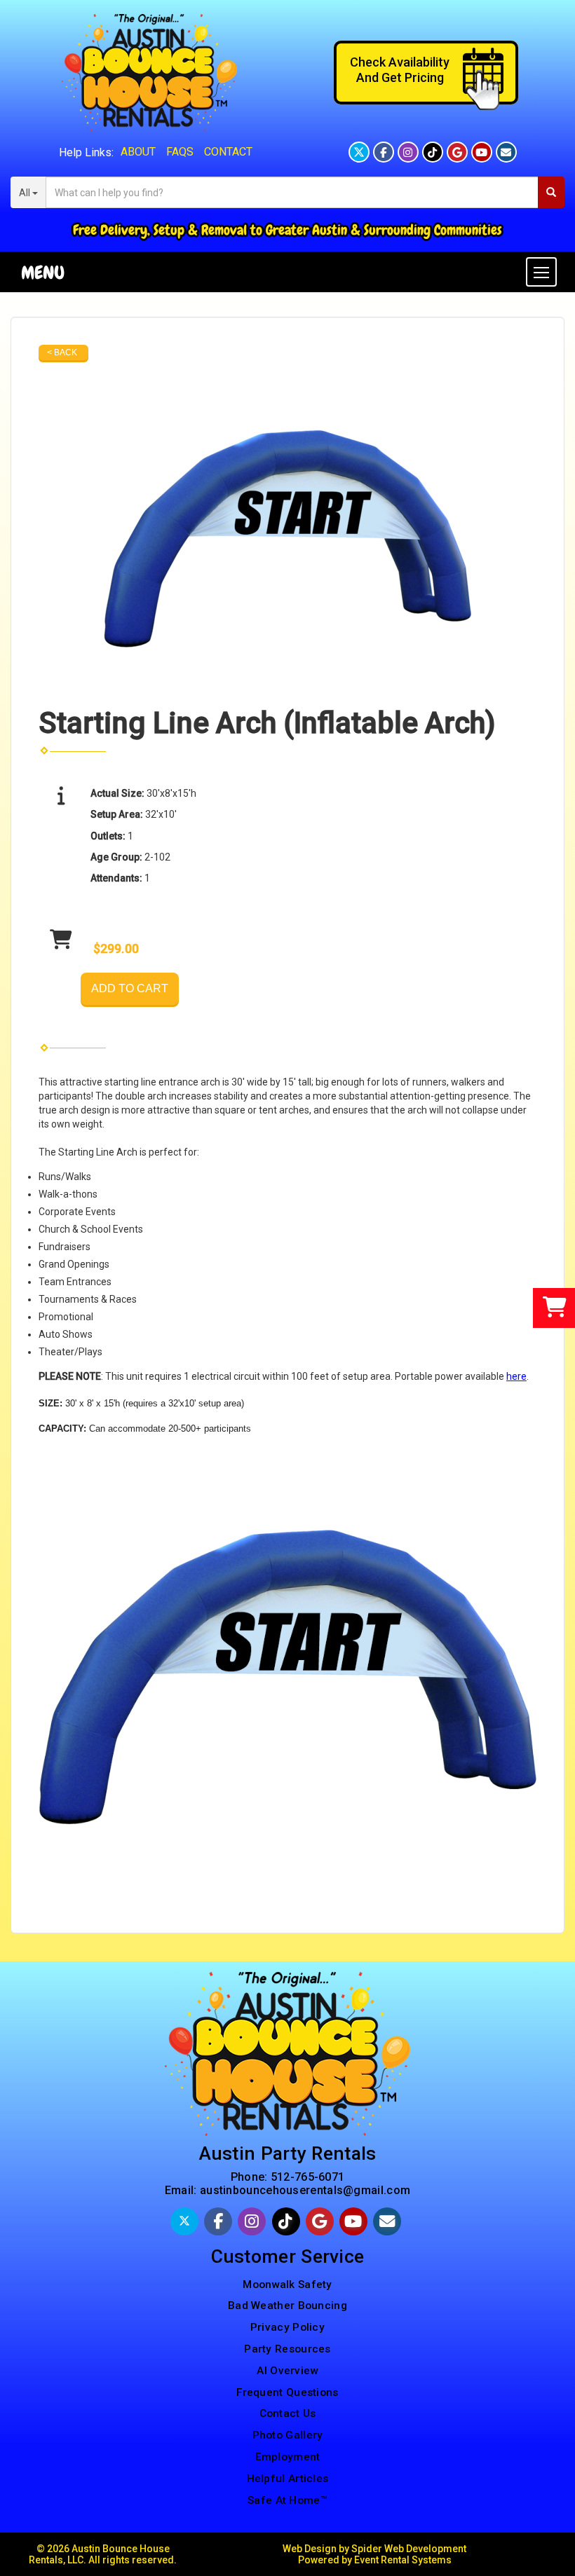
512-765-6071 (308, 2177)
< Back (62, 352)
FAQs (180, 152)
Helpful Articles (288, 2479)
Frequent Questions (287, 2392)
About (138, 152)
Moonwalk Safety (287, 2284)
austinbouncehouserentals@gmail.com (305, 2190)
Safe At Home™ (287, 2500)
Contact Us (288, 2413)
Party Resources (287, 2349)
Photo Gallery (288, 2435)
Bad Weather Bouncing (287, 2306)
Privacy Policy (287, 2327)
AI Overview (287, 2371)
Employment (288, 2457)
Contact (228, 152)
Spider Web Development (409, 2549)
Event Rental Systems (403, 2560)
